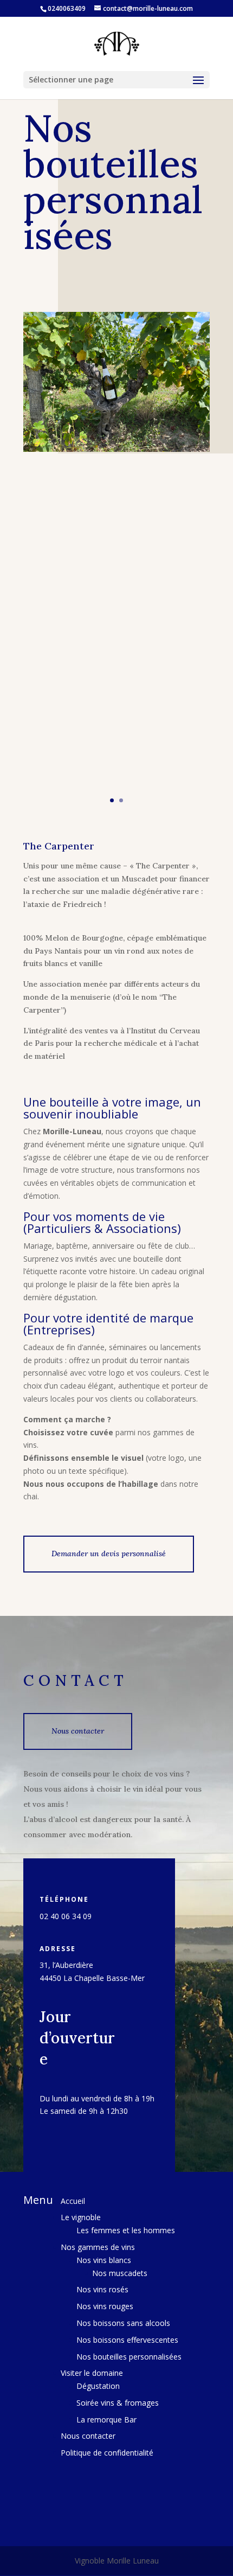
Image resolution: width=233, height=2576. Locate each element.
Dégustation (98, 2386)
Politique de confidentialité (107, 2453)
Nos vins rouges (105, 2306)
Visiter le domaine (92, 2373)
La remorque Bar (106, 2420)
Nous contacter (78, 1731)
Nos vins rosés (102, 2289)
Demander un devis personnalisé (109, 1554)
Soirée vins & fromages (118, 2403)
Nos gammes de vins (98, 2247)
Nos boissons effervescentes (127, 2340)
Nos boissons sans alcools (123, 2323)
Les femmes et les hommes (126, 2230)
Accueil (73, 2201)
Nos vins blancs (104, 2260)
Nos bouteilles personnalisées (129, 2357)
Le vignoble (81, 2217)
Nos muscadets (120, 2273)
